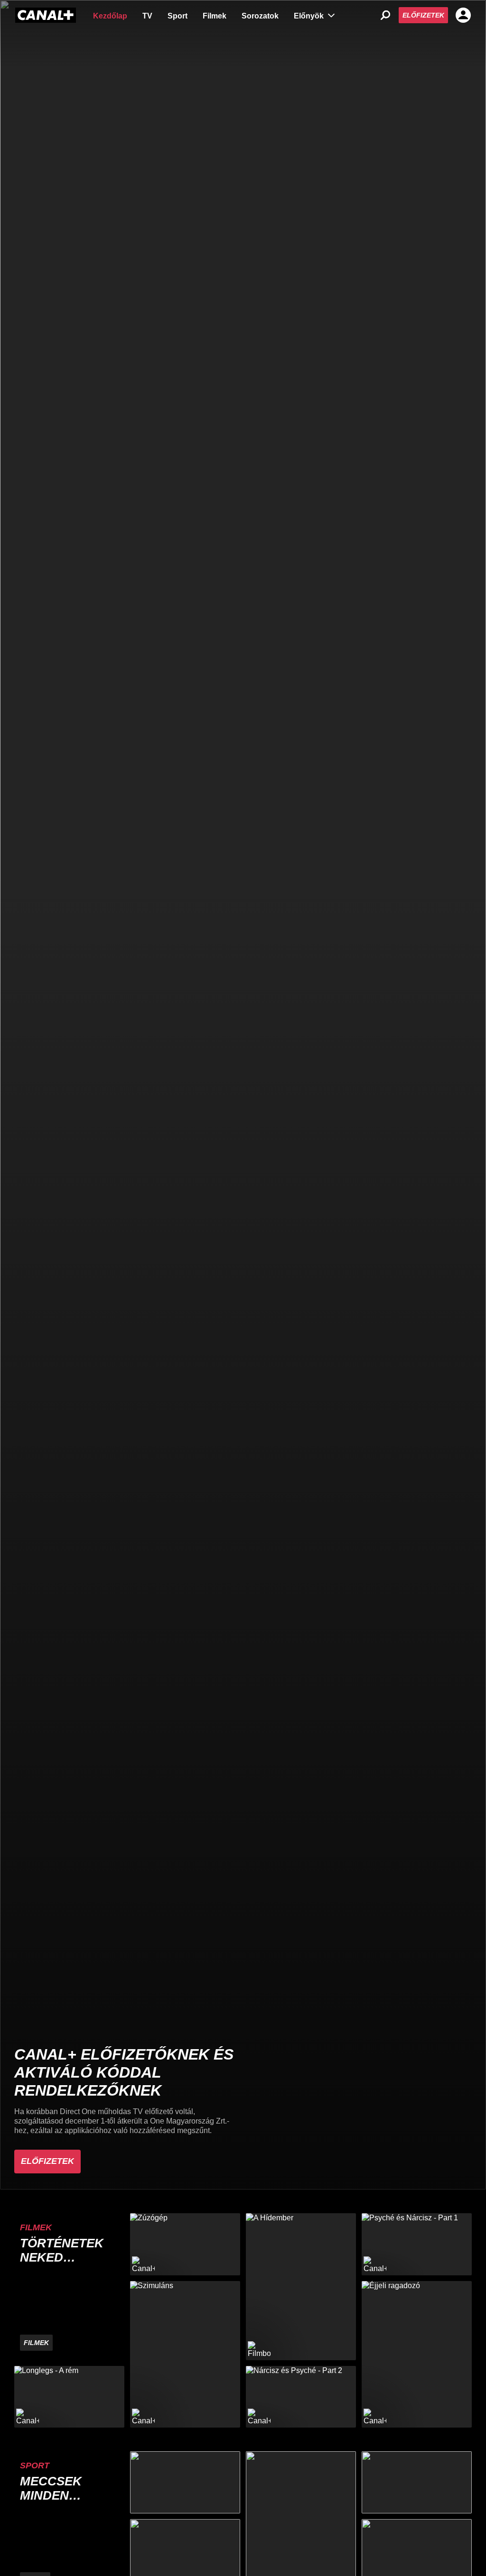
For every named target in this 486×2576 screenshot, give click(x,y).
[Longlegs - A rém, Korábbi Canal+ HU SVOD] (69, 2397)
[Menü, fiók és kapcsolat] (463, 15)
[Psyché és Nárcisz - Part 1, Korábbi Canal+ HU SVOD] (417, 2244)
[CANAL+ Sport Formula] (185, 2482)
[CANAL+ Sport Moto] (417, 2482)
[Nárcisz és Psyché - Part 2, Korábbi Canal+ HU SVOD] (301, 2397)
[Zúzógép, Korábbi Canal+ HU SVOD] (185, 2244)
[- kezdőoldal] (46, 15)
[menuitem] (110, 15)
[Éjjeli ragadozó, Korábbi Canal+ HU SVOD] (417, 2354)
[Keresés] (385, 15)
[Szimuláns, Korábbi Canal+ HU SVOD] (185, 2354)
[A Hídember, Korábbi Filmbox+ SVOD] (301, 2286)
